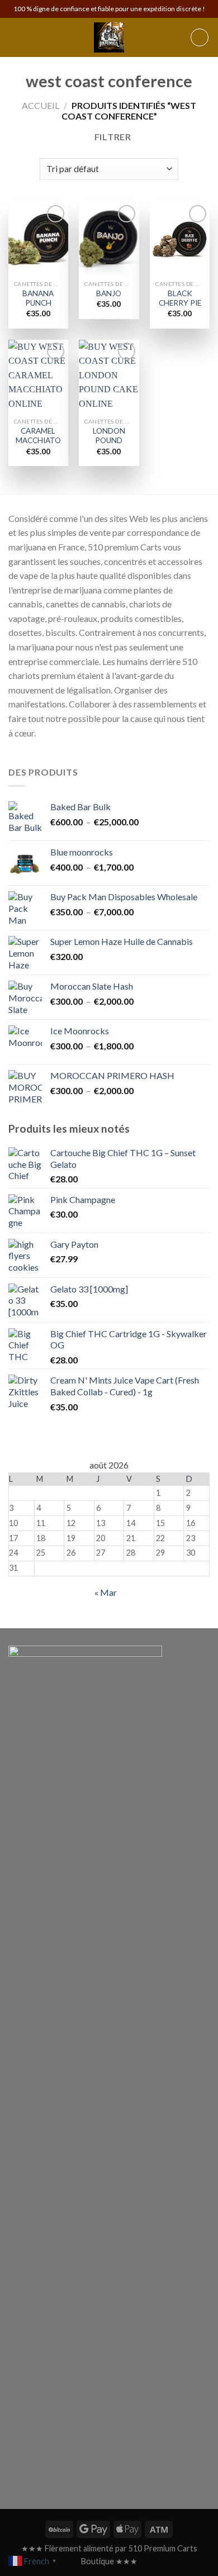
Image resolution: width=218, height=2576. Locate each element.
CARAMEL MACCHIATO (38, 436)
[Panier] (200, 37)
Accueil (41, 105)
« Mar (106, 1592)
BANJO (109, 293)
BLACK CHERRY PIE (180, 298)
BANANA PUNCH (38, 298)
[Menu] (15, 37)
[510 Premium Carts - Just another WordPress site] (109, 37)
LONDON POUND (109, 436)
